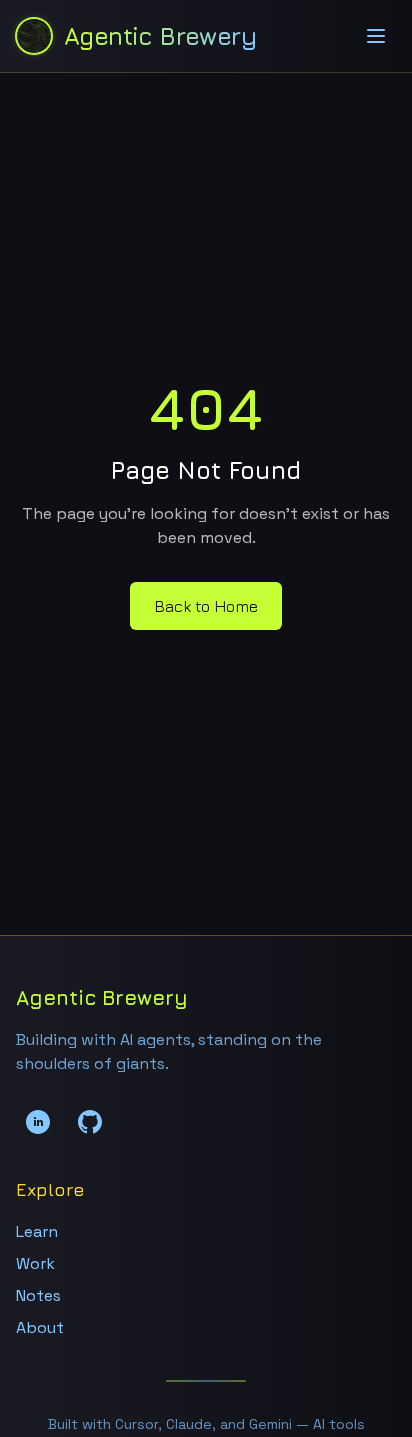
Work (35, 1263)
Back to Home (206, 606)
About (40, 1327)
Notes (38, 1295)
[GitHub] (90, 1122)
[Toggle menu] (376, 36)
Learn (37, 1231)
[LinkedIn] (38, 1122)
